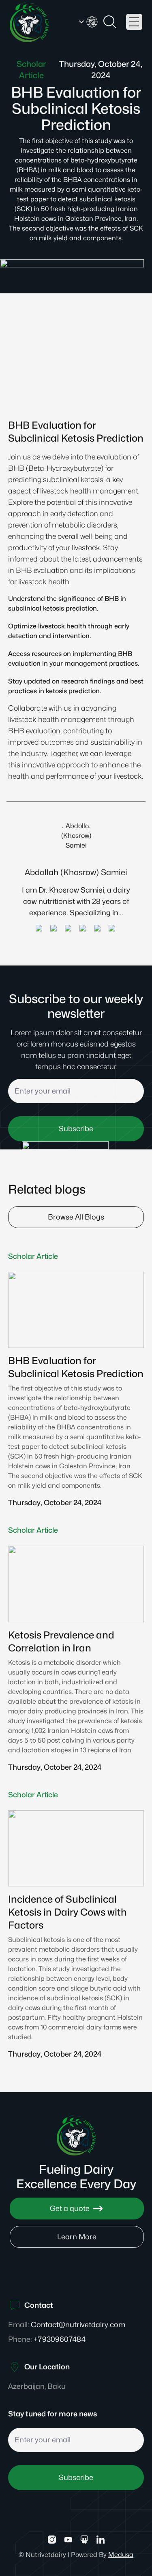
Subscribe (76, 2477)
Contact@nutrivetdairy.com (78, 2325)
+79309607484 (60, 2339)
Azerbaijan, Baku (37, 2386)
